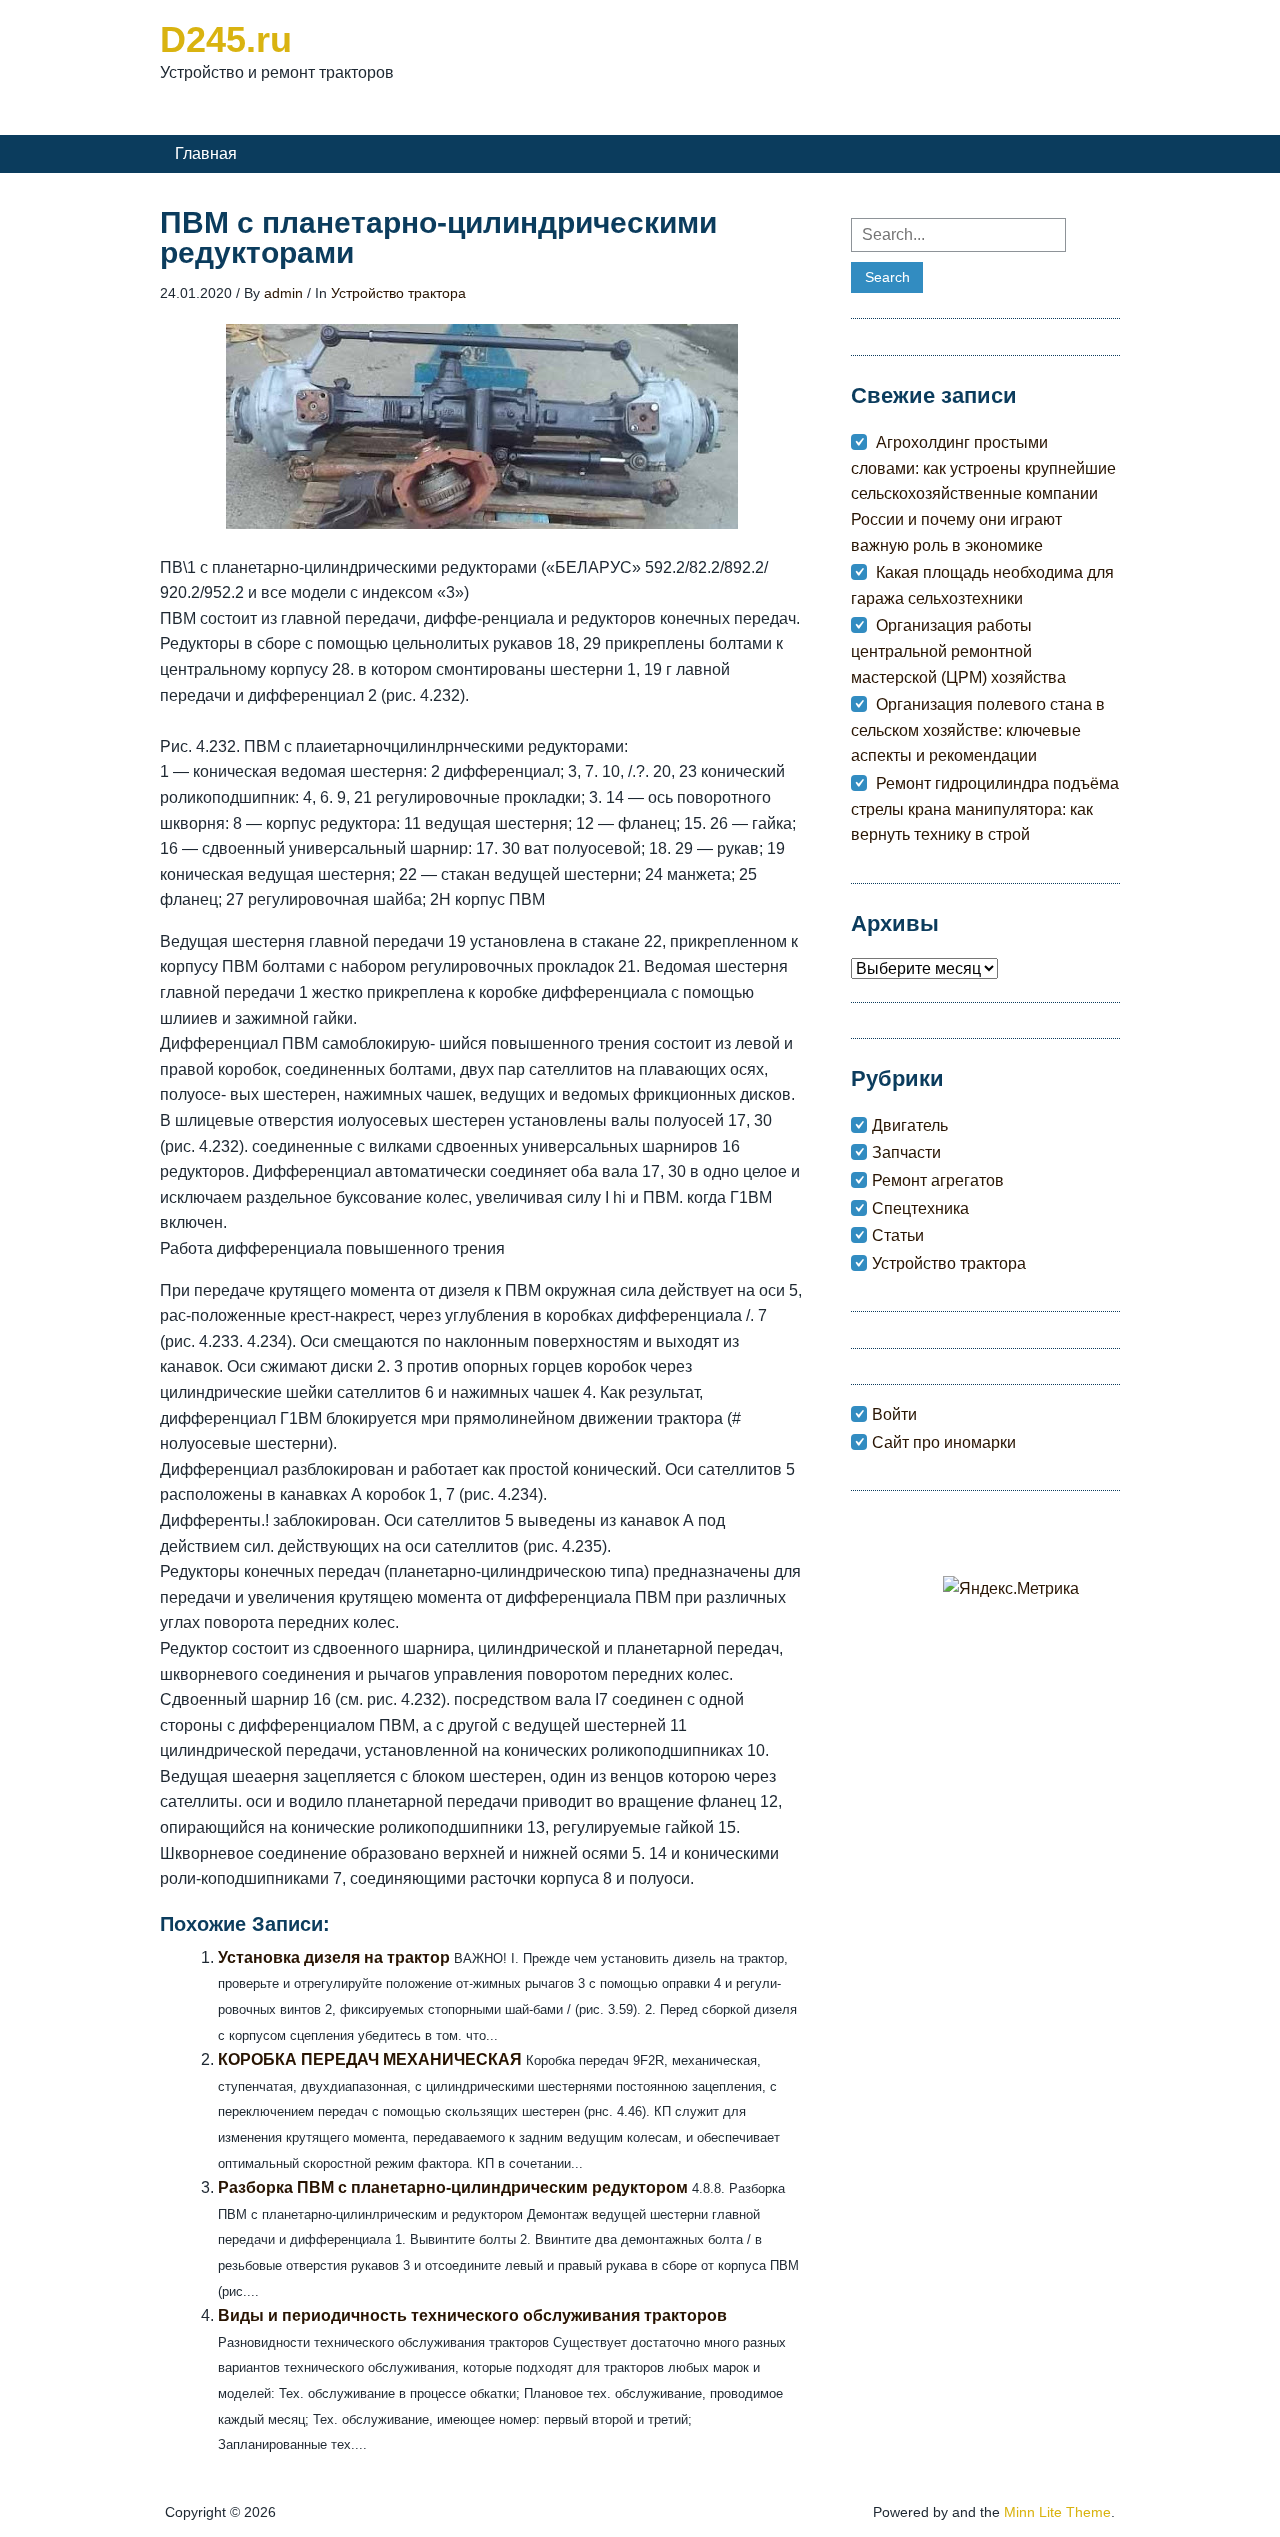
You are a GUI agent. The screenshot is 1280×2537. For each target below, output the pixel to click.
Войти (894, 1414)
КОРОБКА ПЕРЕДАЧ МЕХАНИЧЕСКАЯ (370, 2059)
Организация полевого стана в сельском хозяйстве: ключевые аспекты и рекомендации (978, 730)
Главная (206, 153)
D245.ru (226, 39)
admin (283, 293)
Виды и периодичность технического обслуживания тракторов (472, 2315)
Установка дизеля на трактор (334, 1957)
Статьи (898, 1235)
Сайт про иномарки (944, 1442)
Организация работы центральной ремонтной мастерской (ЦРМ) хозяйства (958, 651)
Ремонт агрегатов (938, 1180)
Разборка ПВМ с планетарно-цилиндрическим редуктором (453, 2187)
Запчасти (906, 1152)
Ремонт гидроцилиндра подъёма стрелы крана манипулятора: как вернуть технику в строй (985, 809)
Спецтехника (920, 1208)
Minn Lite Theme (1057, 2512)
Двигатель (910, 1125)
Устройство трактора (398, 293)
